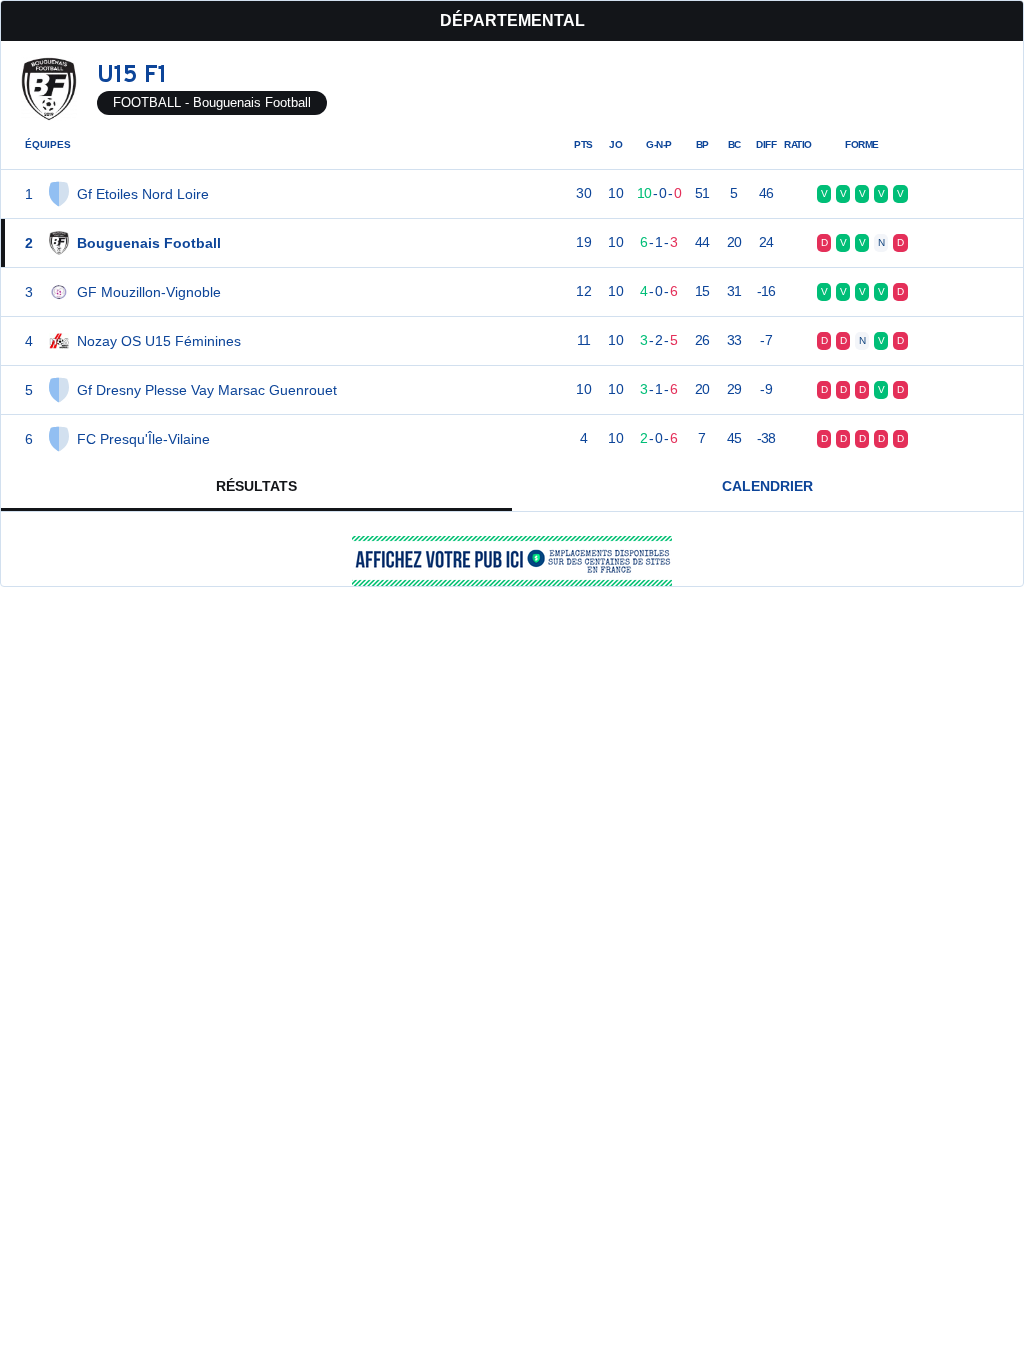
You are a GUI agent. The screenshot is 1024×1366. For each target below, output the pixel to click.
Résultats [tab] (256, 486)
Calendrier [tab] (767, 486)
